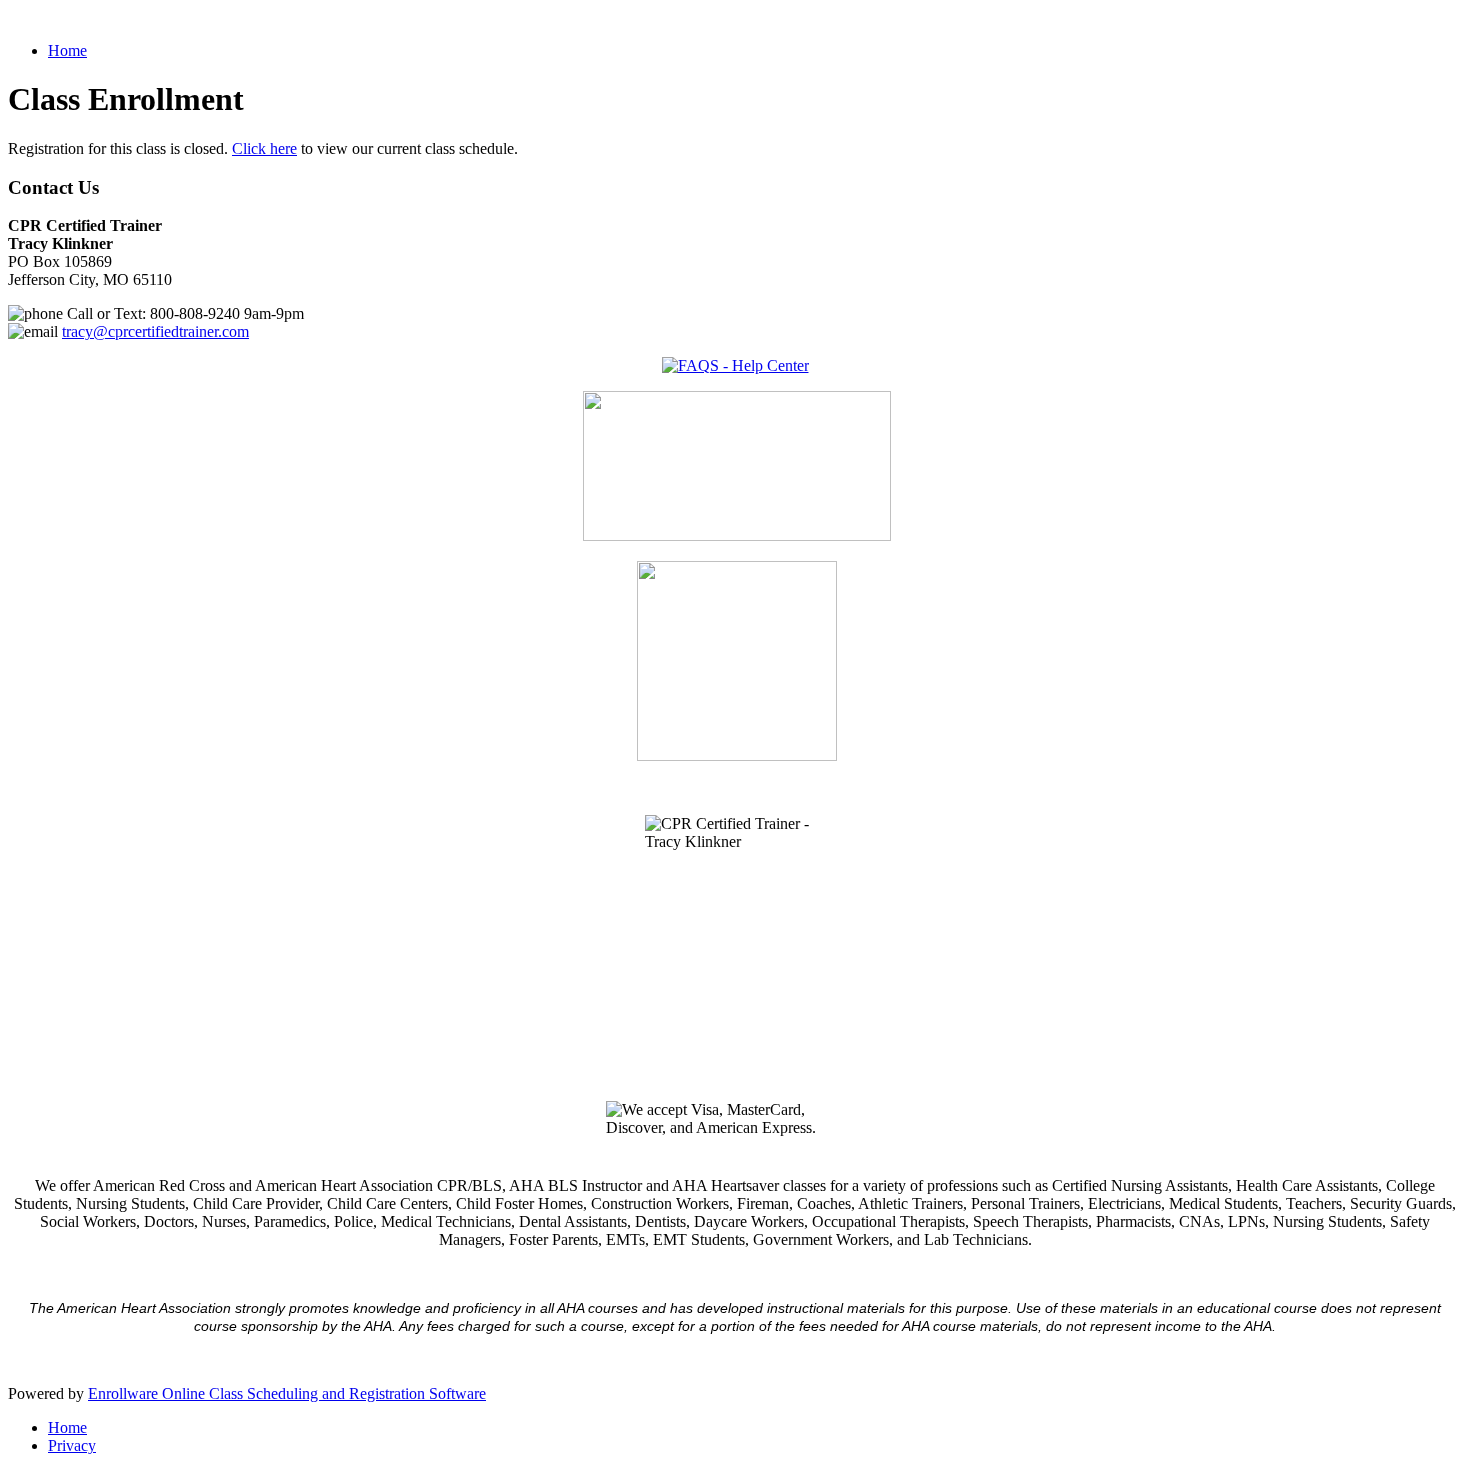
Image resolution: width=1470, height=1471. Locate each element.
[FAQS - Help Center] (735, 365)
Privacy (72, 1445)
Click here (264, 148)
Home (67, 50)
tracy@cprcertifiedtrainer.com (155, 331)
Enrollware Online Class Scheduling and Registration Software (287, 1393)
